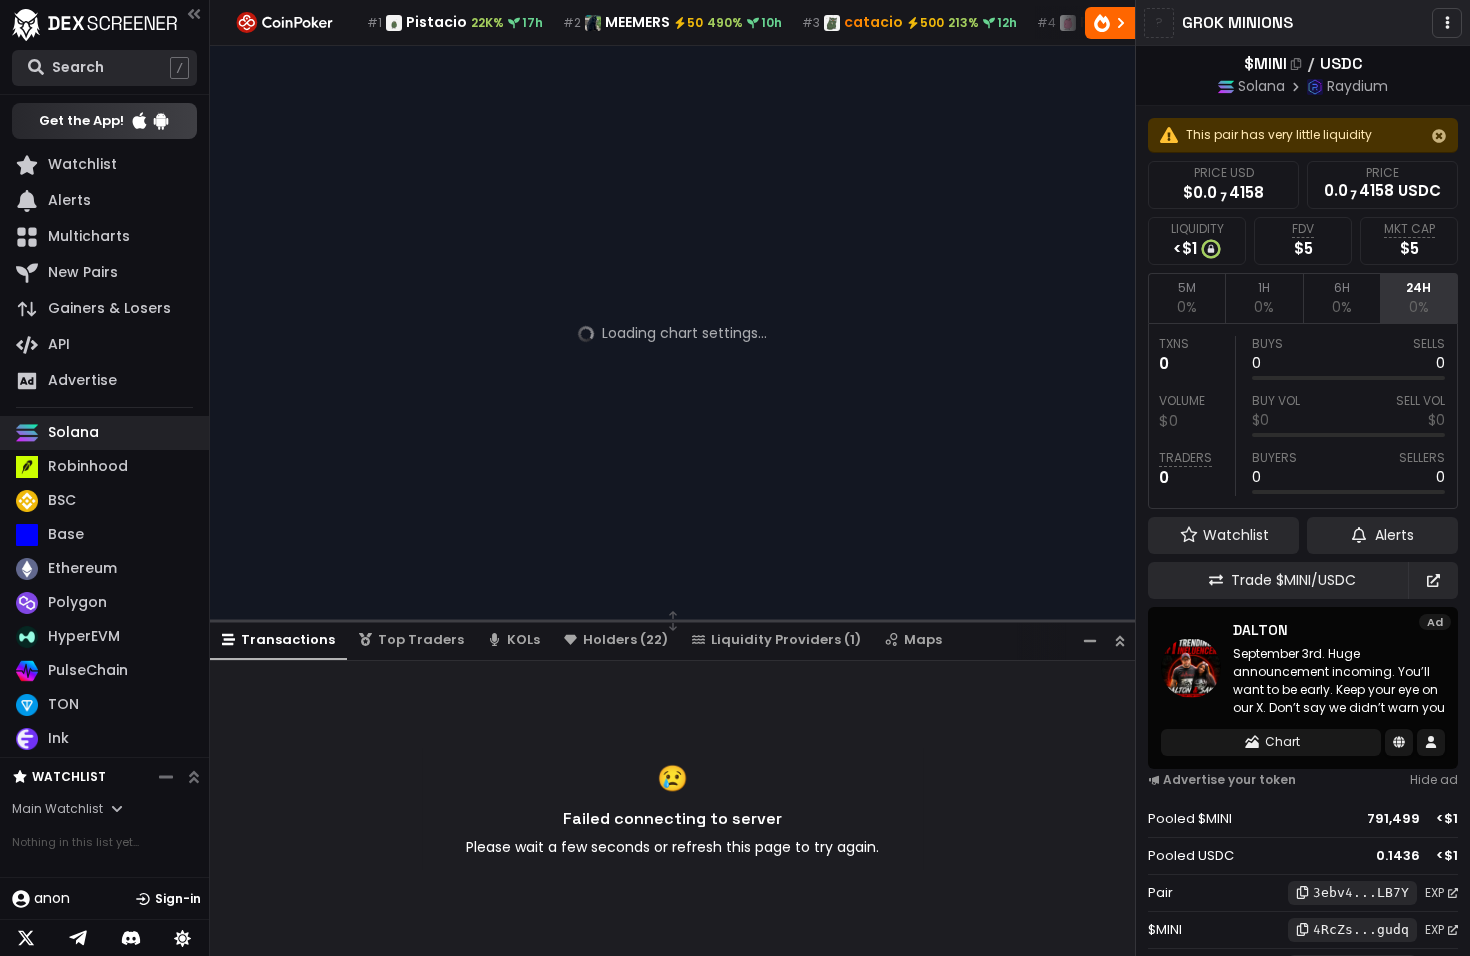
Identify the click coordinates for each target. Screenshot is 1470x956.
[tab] (1186, 298)
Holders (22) (625, 639)
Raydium (1357, 86)
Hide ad (1434, 779)
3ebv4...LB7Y (1361, 892)
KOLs (523, 639)
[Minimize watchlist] (166, 777)
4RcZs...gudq (1361, 929)
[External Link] (1433, 580)
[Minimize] (1090, 640)
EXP (1434, 892)
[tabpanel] (1303, 416)
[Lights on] (183, 938)
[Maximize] (1120, 640)
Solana (1261, 86)
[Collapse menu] (194, 13)
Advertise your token (1229, 779)
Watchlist (69, 776)
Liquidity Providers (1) (786, 639)
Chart (1282, 741)
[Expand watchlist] (194, 777)
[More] (1447, 23)
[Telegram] (78, 938)
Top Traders (421, 639)
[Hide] (1439, 136)
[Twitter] (26, 938)
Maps (923, 639)
